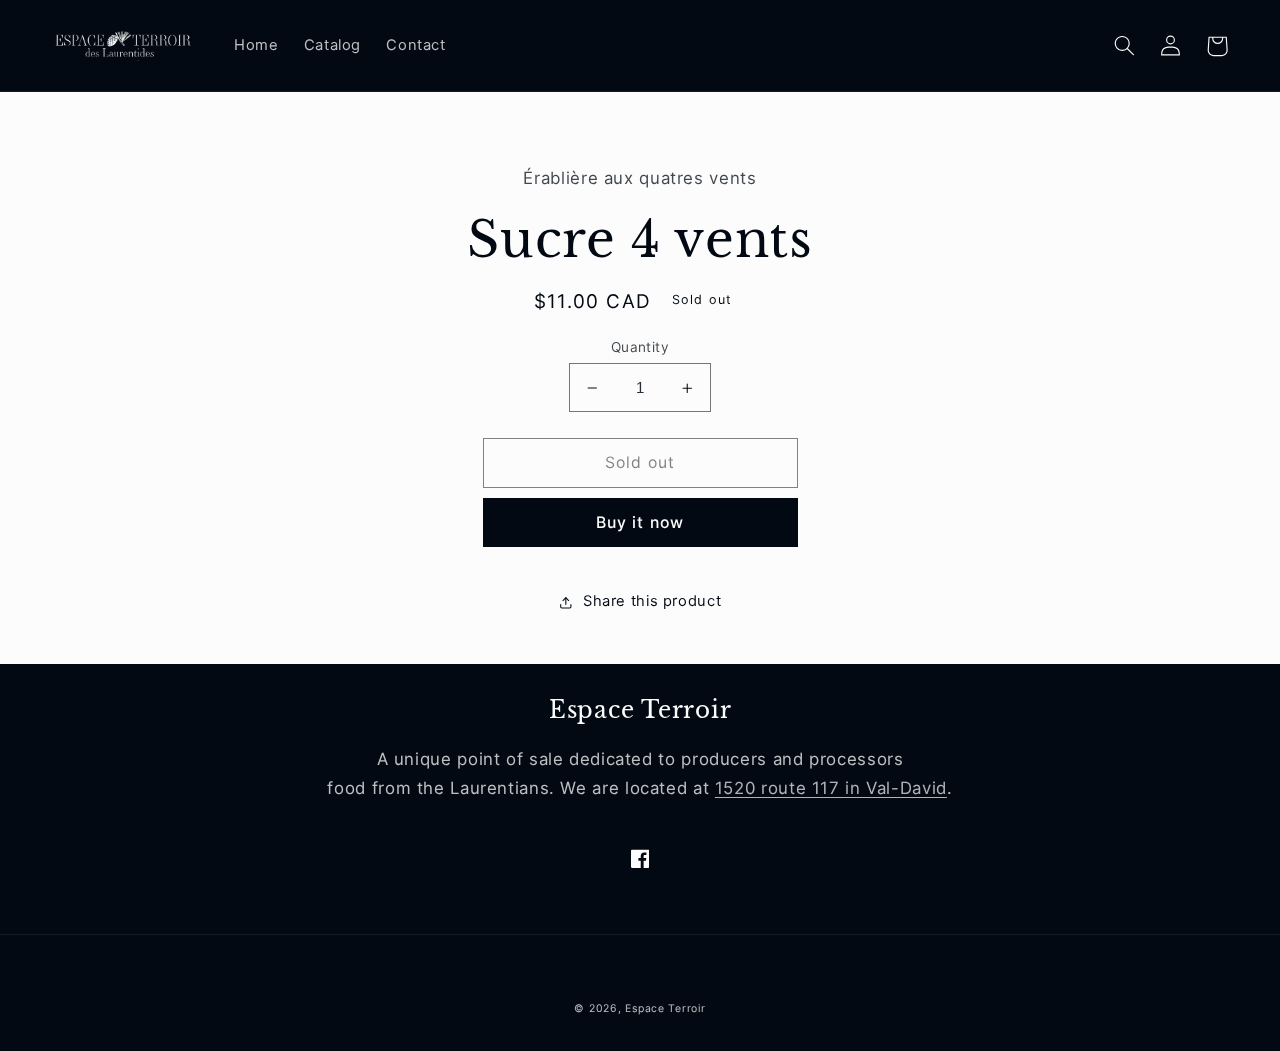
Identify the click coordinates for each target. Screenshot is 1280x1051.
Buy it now (640, 522)
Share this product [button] (652, 602)
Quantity (640, 347)
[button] (1125, 46)
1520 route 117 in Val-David (831, 788)
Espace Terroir (665, 1008)
